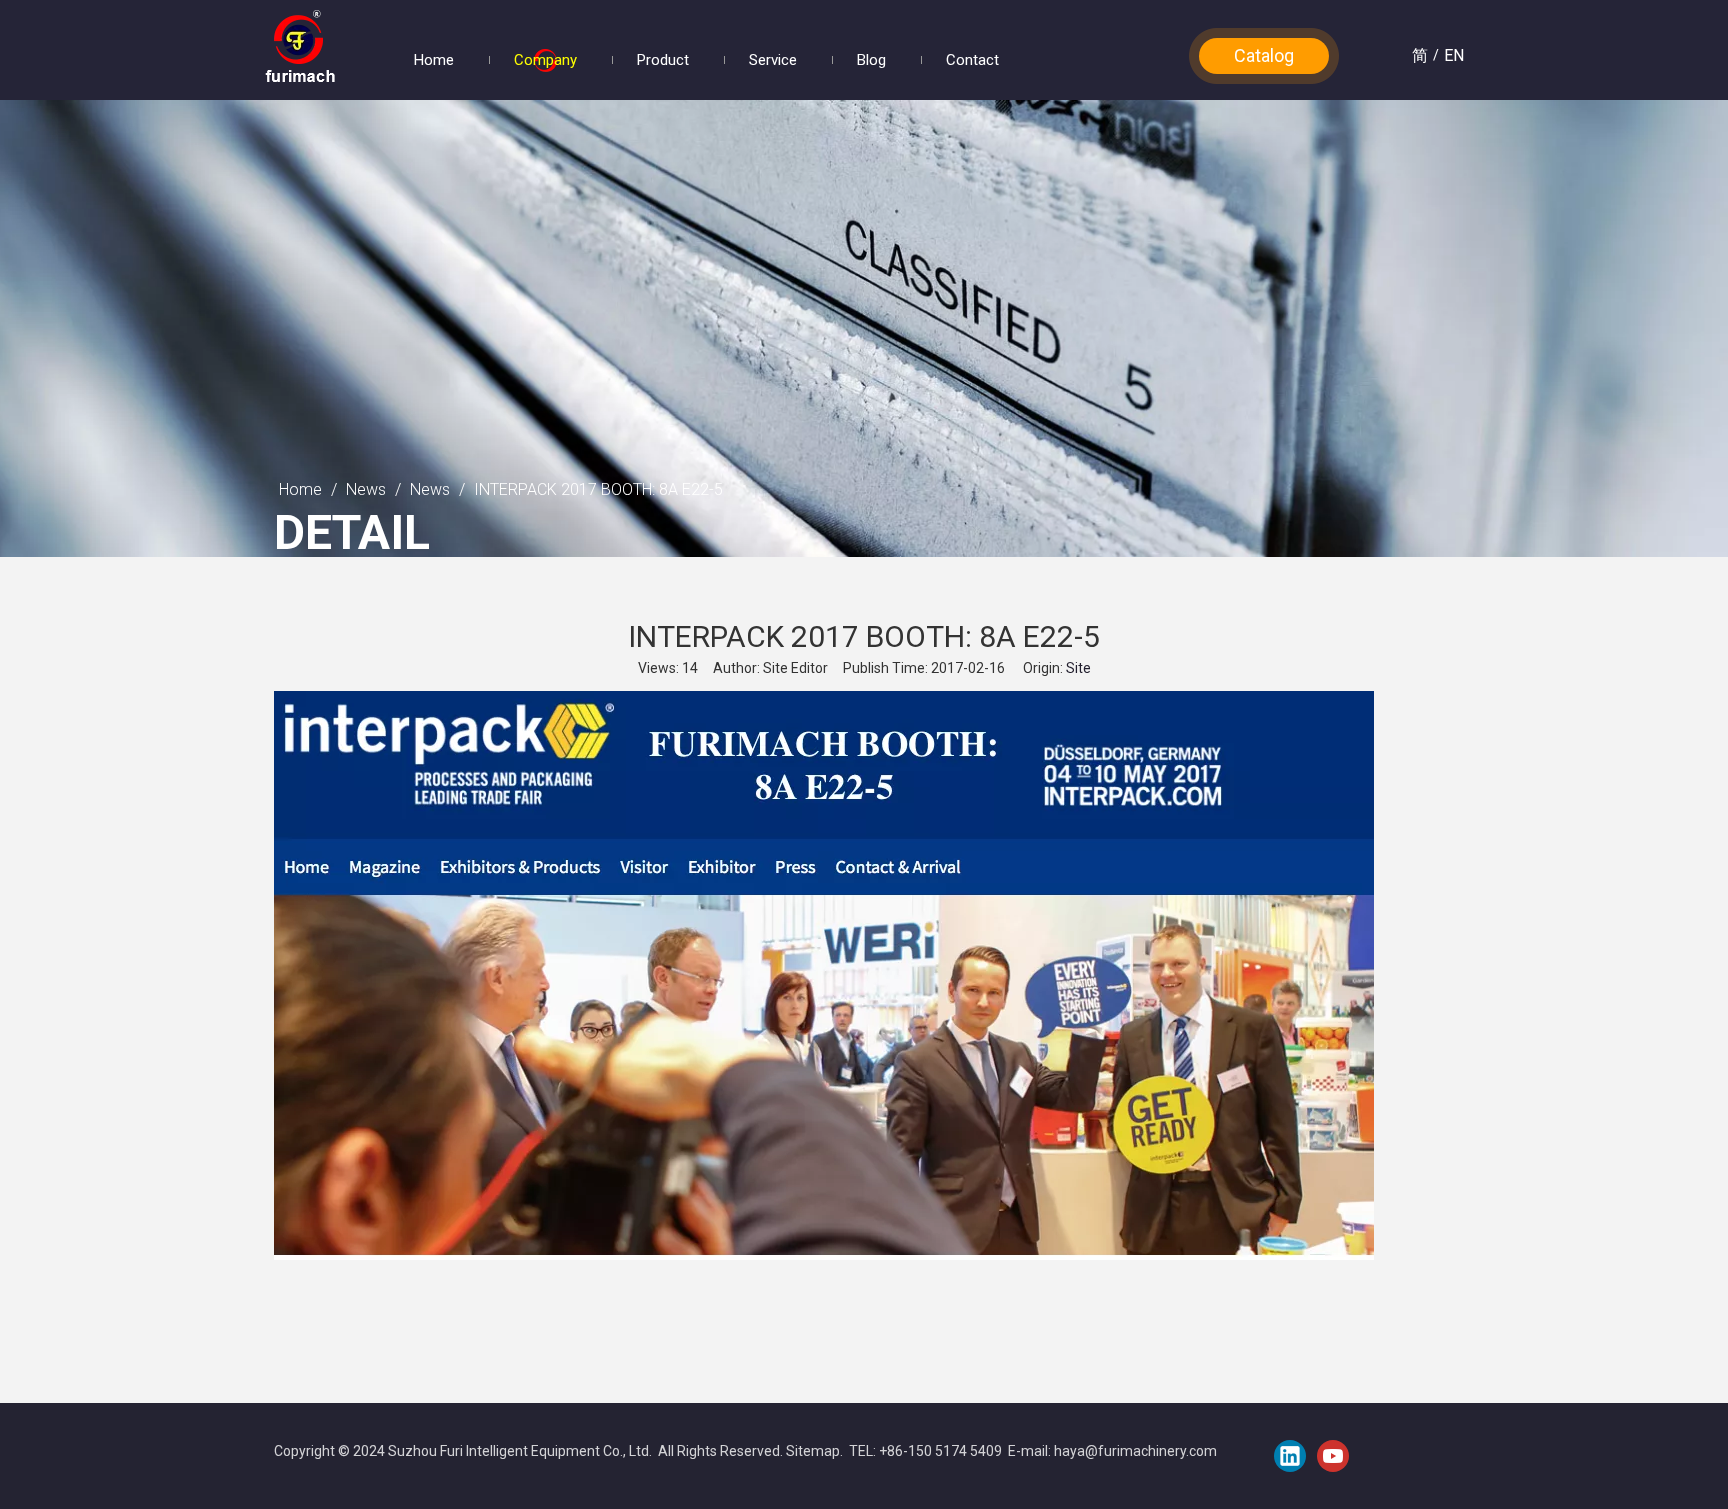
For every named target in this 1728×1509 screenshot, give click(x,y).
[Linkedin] (1290, 1456)
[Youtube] (1333, 1456)
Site (1078, 668)
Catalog (1264, 55)
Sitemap (813, 1451)
